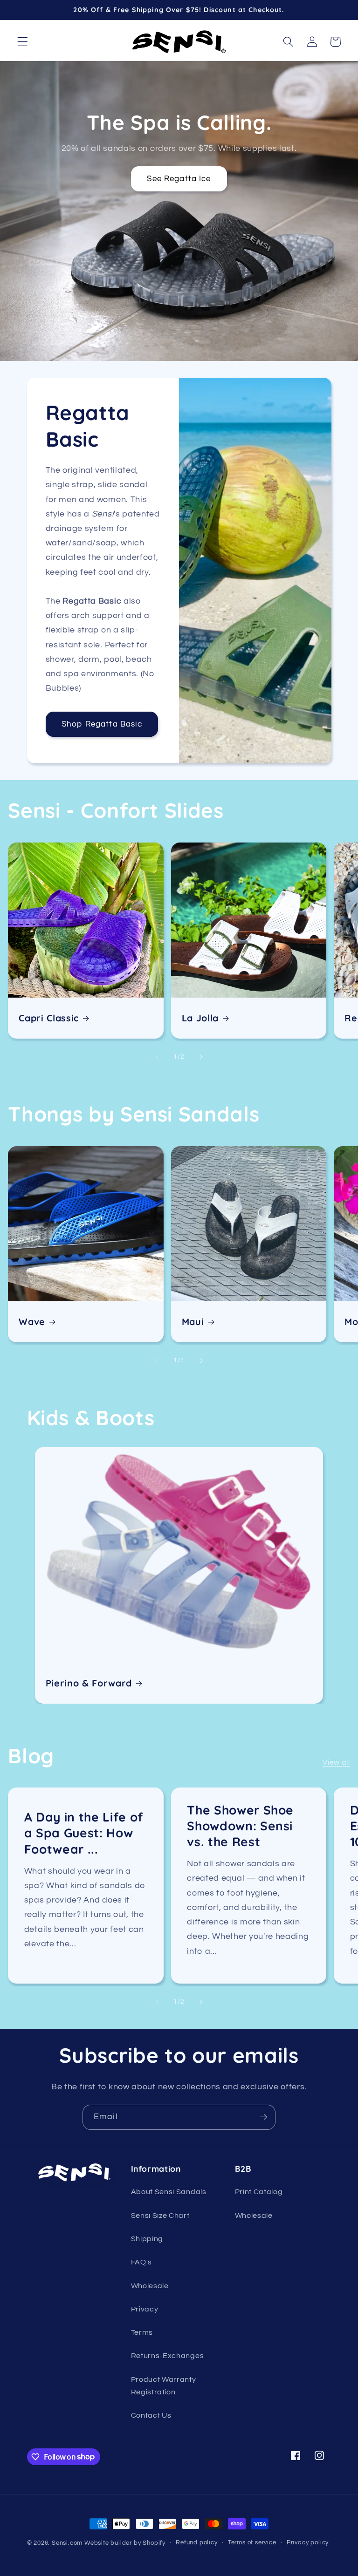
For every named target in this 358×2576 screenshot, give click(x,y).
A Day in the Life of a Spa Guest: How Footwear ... (84, 1833)
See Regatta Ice (179, 179)
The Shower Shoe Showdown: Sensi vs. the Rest (240, 1826)
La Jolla (200, 1018)
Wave (32, 1322)
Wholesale (150, 2286)
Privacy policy (308, 2543)
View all (336, 1762)
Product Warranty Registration (164, 2386)
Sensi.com (67, 2543)
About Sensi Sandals (169, 2192)
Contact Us (151, 2415)
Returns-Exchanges (168, 2356)
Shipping (147, 2239)
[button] (23, 42)
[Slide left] (157, 1057)
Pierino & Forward (89, 1683)
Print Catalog (259, 2192)
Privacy (145, 2309)
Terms (142, 2332)
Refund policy (196, 2543)
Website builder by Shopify (125, 2543)
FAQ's (141, 2262)
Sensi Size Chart (160, 2216)
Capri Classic (49, 1018)
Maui (193, 1322)
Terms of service (252, 2543)
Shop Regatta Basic (102, 724)
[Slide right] (201, 1057)
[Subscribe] (263, 2117)
